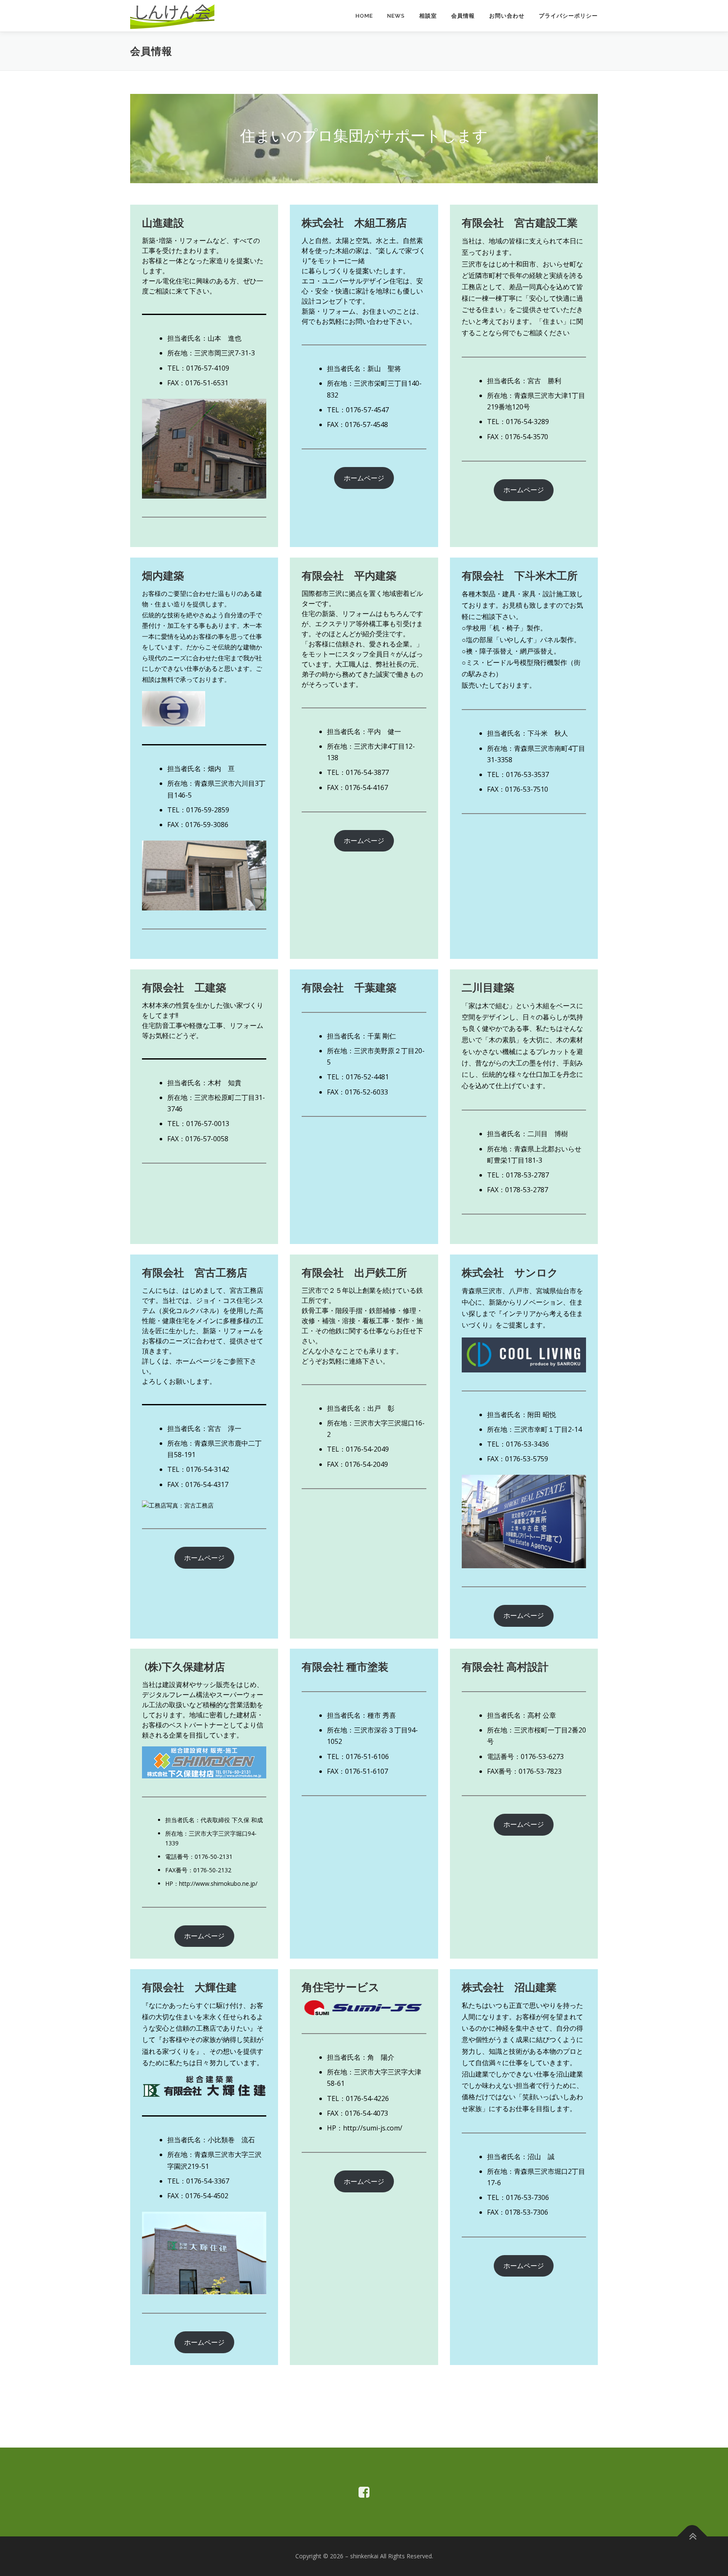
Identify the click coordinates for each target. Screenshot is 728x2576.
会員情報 (463, 16)
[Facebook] (364, 2492)
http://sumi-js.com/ (373, 2128)
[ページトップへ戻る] (692, 2537)
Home (364, 16)
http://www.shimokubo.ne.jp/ (218, 1883)
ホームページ (364, 478)
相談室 (428, 16)
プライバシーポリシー (568, 16)
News (396, 16)
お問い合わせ (507, 16)
